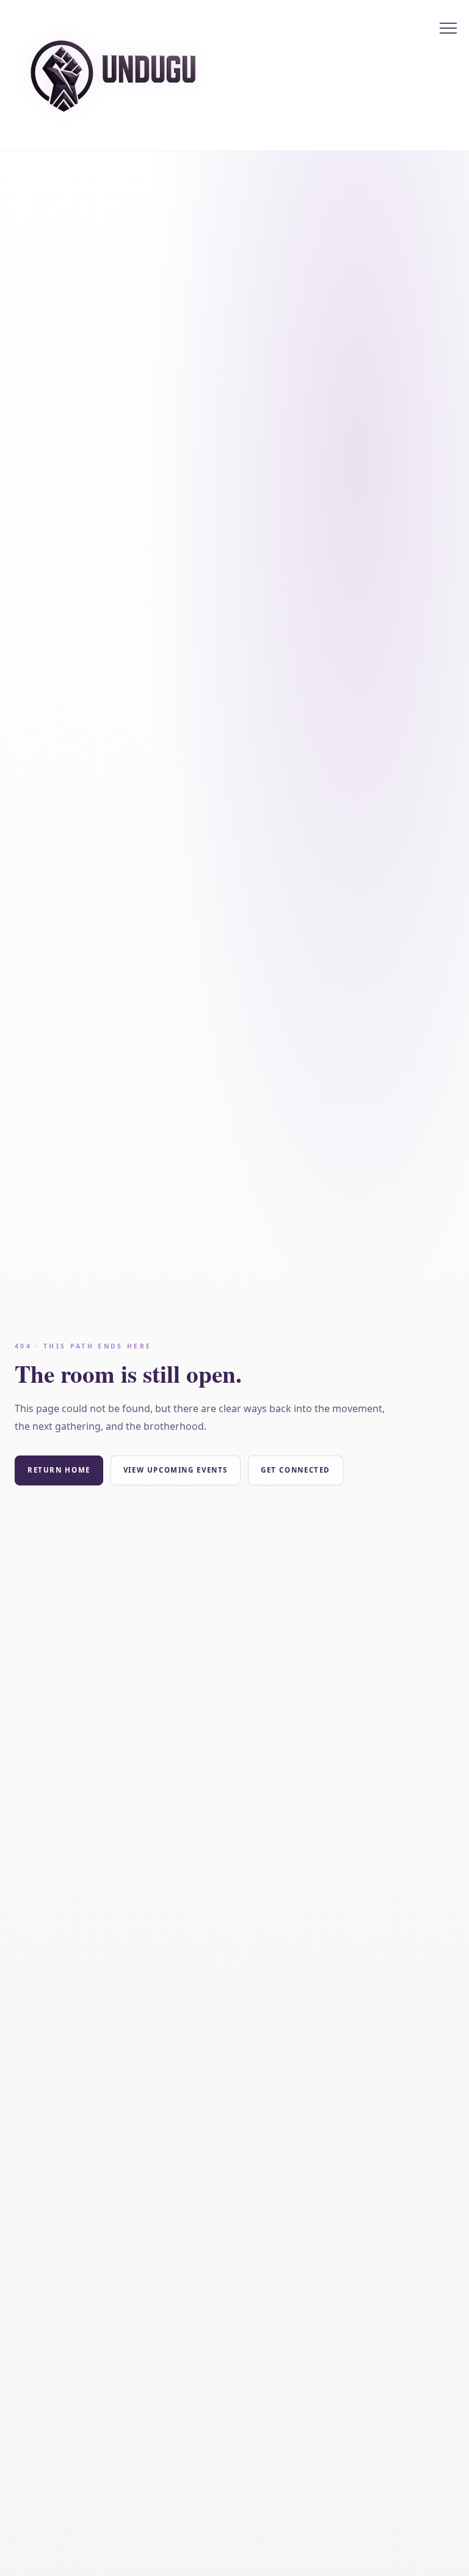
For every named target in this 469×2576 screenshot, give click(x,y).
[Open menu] (448, 28)
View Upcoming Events (176, 1470)
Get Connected (296, 1470)
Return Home (59, 1470)
